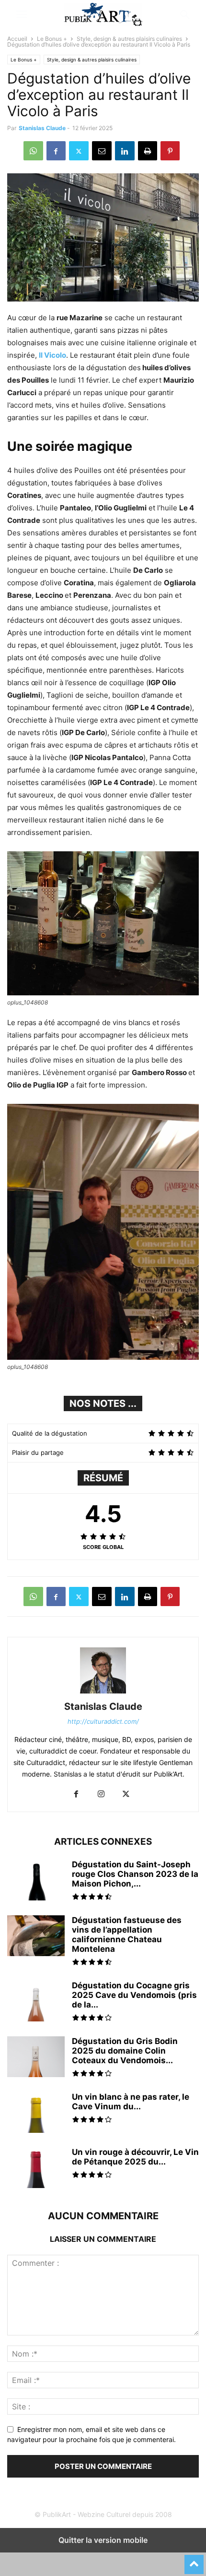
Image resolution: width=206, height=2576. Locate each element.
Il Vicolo (52, 355)
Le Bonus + (52, 39)
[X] (79, 151)
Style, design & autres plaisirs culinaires (129, 39)
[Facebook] (56, 151)
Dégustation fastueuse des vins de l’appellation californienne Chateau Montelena (127, 1935)
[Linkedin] (125, 151)
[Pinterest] (170, 151)
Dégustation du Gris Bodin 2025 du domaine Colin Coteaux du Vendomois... (125, 2051)
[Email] (102, 151)
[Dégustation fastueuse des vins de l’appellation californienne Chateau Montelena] (36, 1937)
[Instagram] (101, 1795)
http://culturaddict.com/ (103, 1721)
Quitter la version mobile (103, 2540)
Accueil (17, 39)
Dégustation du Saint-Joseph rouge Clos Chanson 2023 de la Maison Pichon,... (135, 1874)
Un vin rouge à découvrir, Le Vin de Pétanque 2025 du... (135, 2157)
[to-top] (194, 2560)
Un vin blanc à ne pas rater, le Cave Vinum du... (131, 2102)
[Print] (148, 151)
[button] (22, 14)
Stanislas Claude (42, 128)
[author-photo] (103, 1693)
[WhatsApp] (33, 151)
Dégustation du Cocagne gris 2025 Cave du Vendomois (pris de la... (134, 1995)
